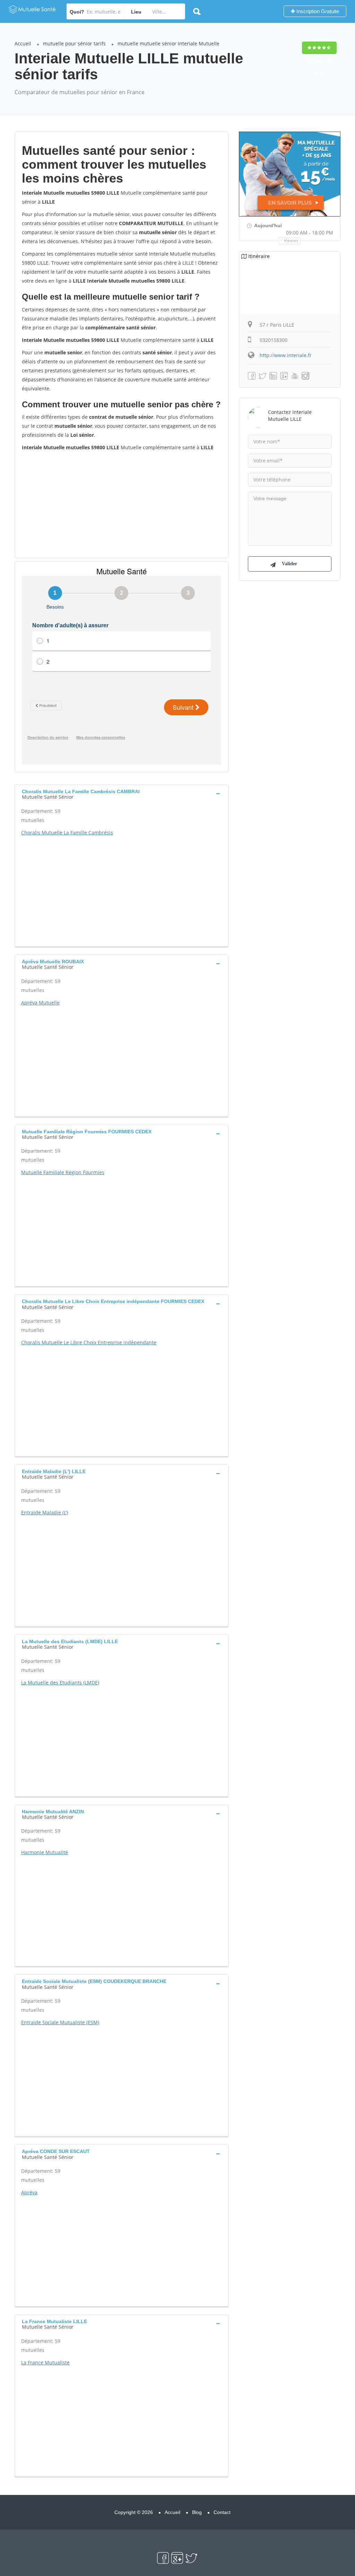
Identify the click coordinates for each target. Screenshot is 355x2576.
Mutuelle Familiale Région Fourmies (63, 1172)
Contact (222, 2512)
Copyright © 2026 (134, 2512)
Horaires (291, 241)
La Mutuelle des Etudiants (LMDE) (60, 1683)
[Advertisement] (122, 504)
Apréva (29, 2192)
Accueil (23, 43)
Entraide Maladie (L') (45, 1512)
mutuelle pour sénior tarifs (74, 43)
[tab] (122, 794)
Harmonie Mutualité (45, 1852)
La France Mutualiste (45, 2362)
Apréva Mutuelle (40, 1003)
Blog (197, 2512)
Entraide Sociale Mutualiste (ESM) (60, 2022)
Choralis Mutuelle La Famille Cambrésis (67, 833)
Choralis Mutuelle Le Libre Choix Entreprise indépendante (89, 1342)
